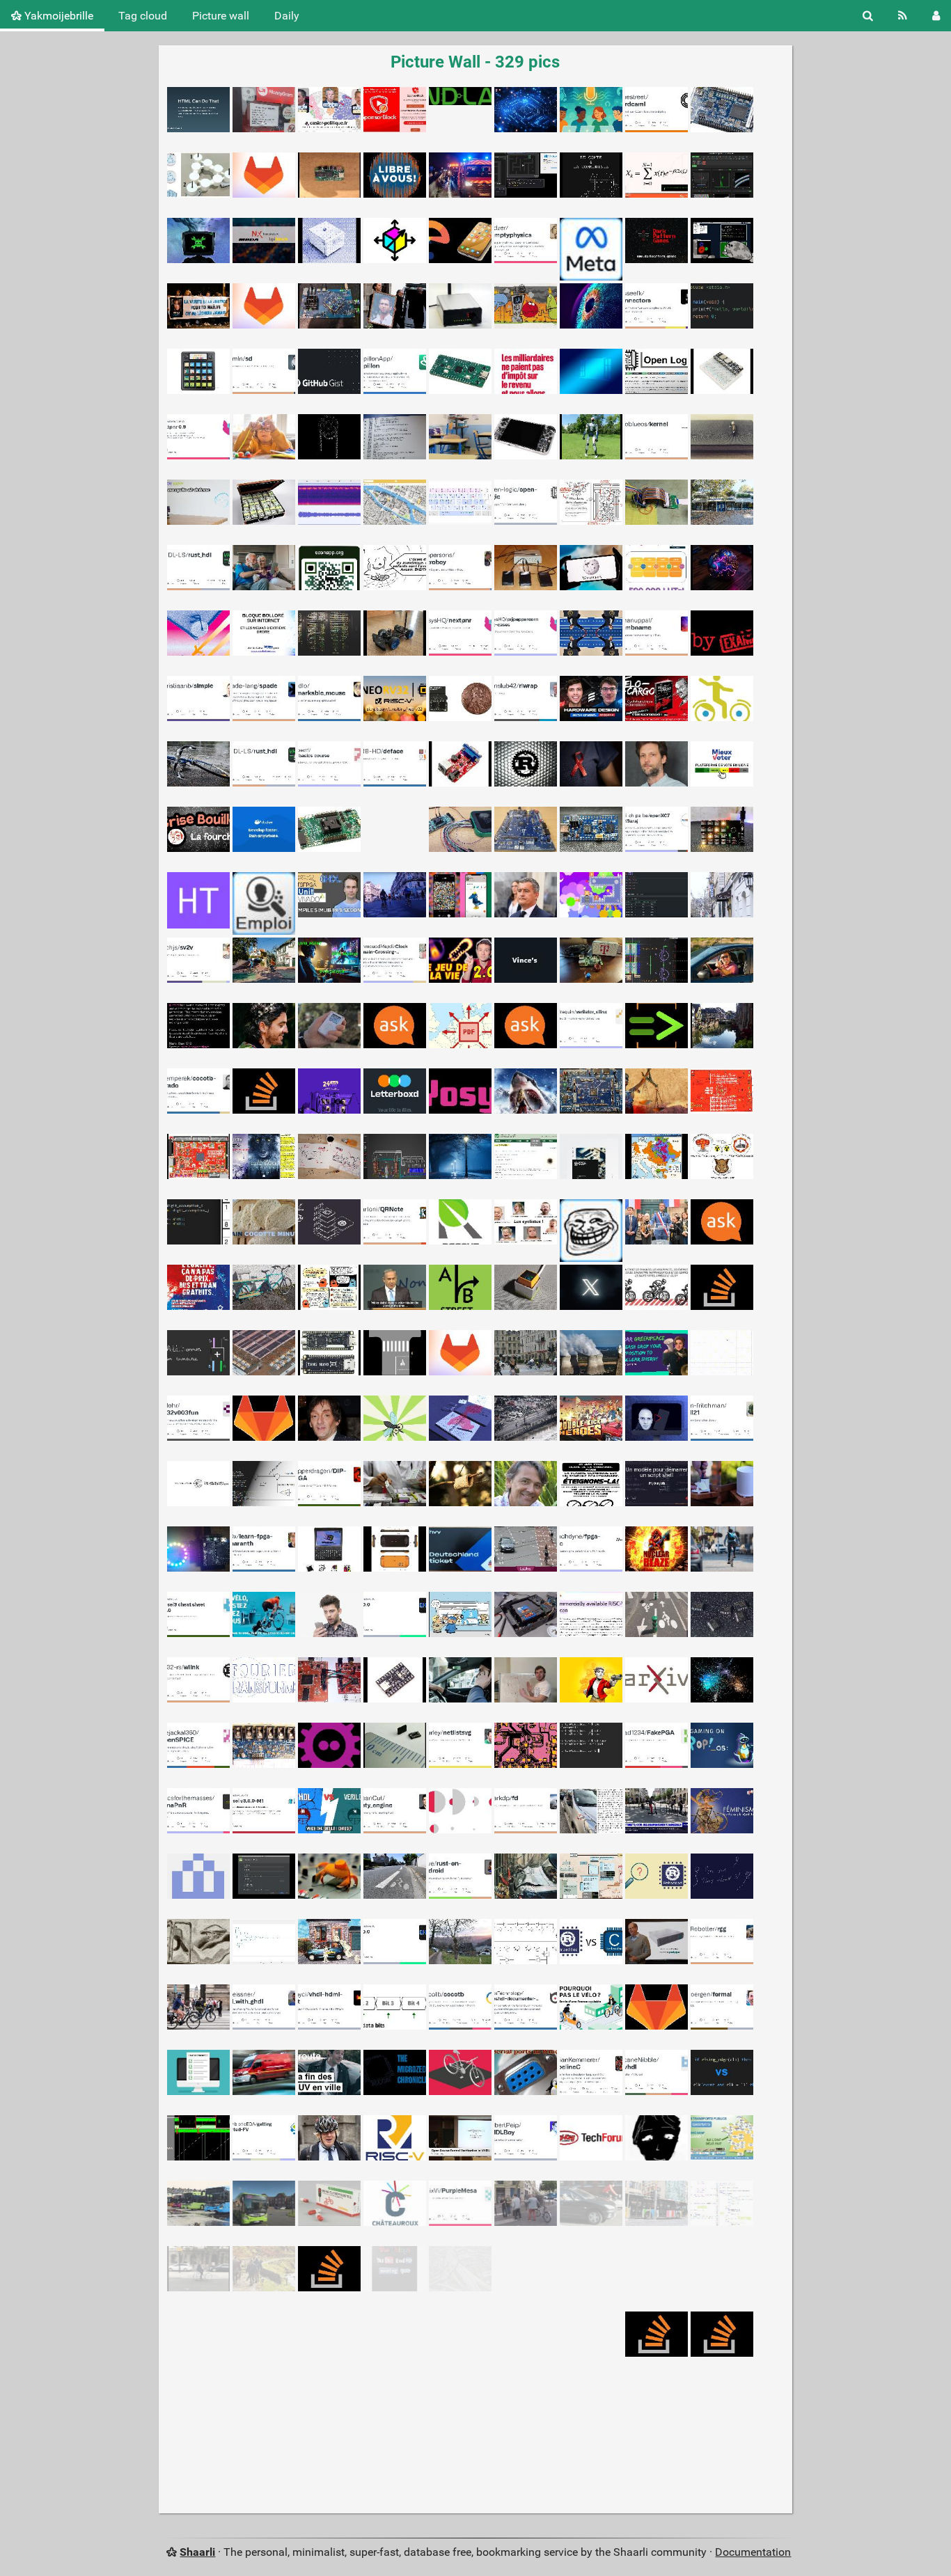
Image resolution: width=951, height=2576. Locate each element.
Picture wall (221, 16)
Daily (287, 16)
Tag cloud (143, 16)
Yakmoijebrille (57, 16)
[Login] (936, 16)
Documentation (753, 2552)
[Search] (868, 16)
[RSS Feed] (903, 16)
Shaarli (197, 2552)
